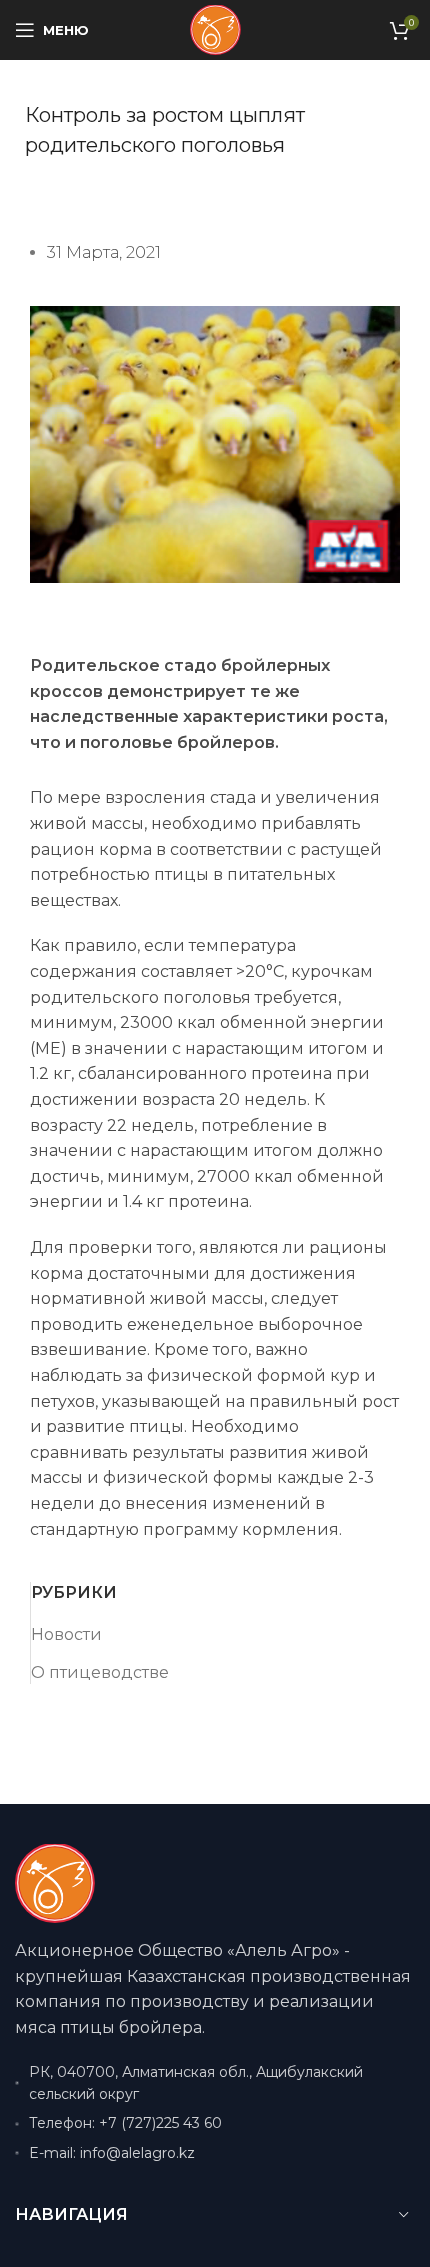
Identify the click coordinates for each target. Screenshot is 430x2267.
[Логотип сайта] (215, 28)
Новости (66, 1634)
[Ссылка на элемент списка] (215, 2123)
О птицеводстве (100, 1672)
